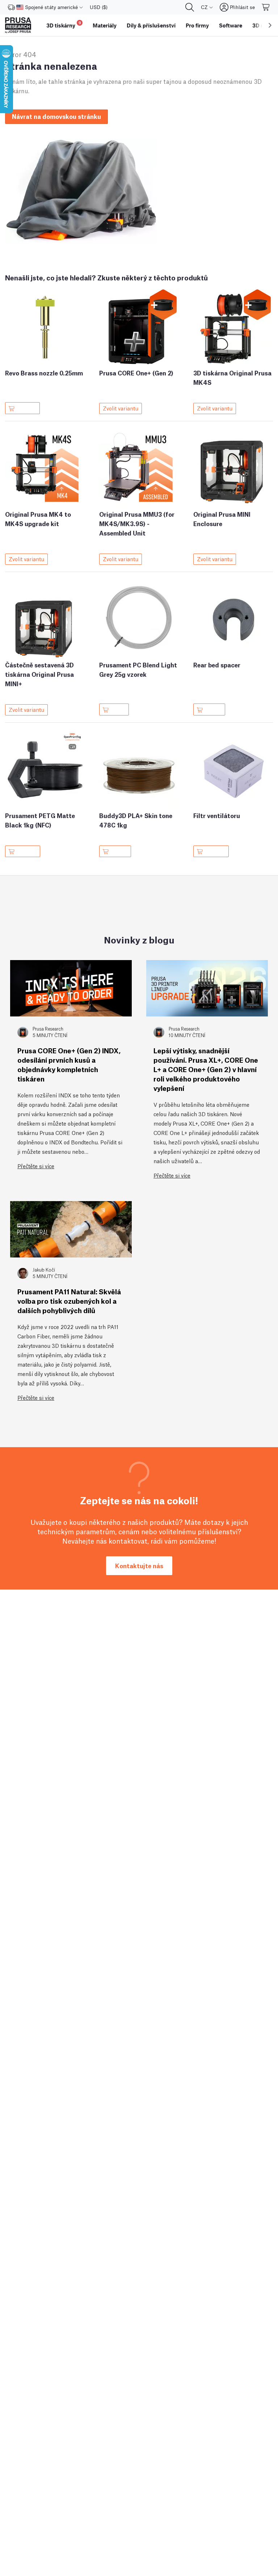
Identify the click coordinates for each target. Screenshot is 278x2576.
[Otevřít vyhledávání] (190, 7)
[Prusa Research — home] (18, 25)
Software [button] (231, 25)
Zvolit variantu (121, 408)
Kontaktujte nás (139, 1566)
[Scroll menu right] (270, 25)
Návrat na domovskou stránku (56, 116)
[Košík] (266, 7)
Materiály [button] (105, 25)
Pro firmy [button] (197, 25)
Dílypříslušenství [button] (151, 25)
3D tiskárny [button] (64, 24)
